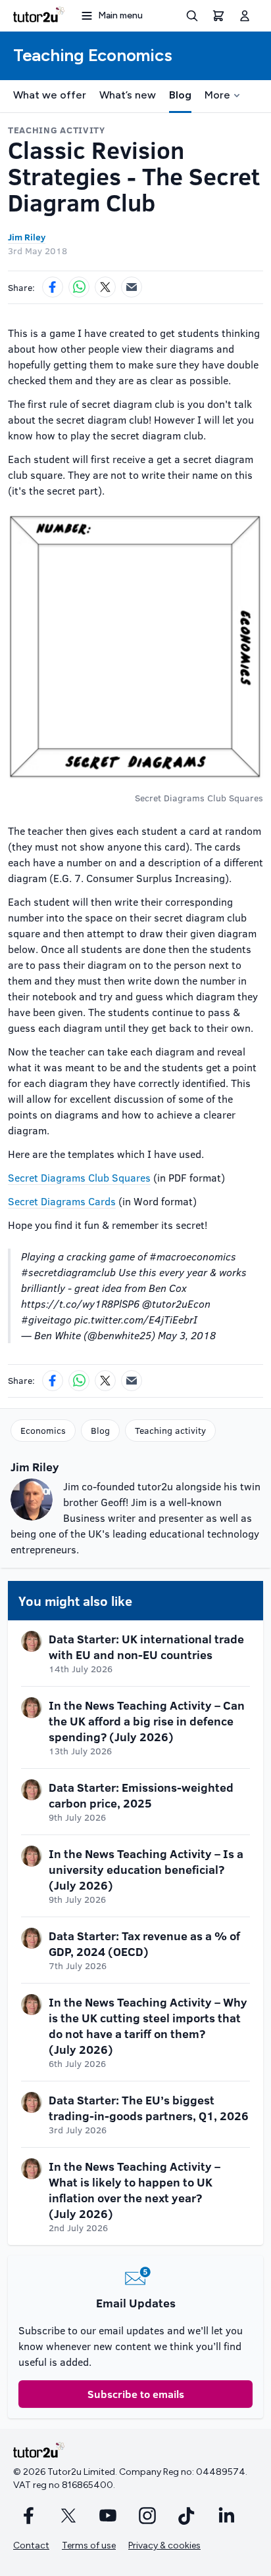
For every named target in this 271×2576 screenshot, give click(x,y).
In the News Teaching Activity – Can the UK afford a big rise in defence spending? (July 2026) (147, 1721)
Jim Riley (27, 237)
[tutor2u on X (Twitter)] (68, 2516)
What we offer (50, 95)
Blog (180, 95)
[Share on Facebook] (53, 287)
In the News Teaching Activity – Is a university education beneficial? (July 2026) (146, 1869)
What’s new (128, 95)
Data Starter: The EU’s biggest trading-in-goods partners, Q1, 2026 (149, 2108)
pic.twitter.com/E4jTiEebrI (136, 1319)
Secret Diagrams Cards (62, 1201)
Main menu (120, 15)
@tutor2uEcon (176, 1303)
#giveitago (46, 1319)
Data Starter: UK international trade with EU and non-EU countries (146, 1647)
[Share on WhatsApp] (79, 287)
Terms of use (89, 2545)
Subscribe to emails (136, 2394)
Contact (31, 2545)
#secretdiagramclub (68, 1272)
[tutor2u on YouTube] (108, 2516)
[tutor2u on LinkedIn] (226, 2516)
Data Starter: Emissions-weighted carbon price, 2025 (141, 1795)
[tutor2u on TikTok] (187, 2516)
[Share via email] (132, 287)
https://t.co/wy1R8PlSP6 (80, 1303)
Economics (43, 1430)
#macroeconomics (193, 1256)
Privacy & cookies (164, 2545)
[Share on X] (105, 287)
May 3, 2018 (187, 1335)
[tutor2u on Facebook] (29, 2516)
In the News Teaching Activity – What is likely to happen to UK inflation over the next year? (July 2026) (135, 2190)
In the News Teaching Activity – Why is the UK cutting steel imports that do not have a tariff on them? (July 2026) (148, 2026)
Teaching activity (170, 1430)
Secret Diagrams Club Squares (79, 1177)
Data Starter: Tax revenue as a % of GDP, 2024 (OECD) (144, 1943)
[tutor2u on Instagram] (147, 2516)
